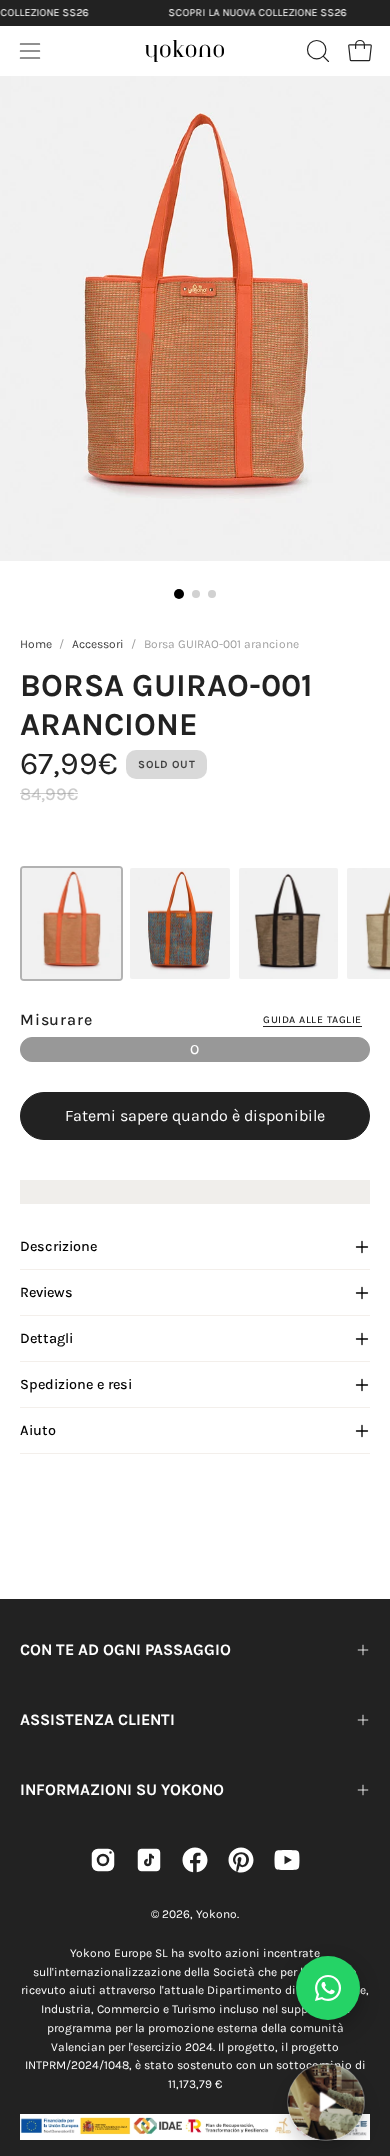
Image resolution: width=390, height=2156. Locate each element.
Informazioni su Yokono (122, 1789)
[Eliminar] (361, 2051)
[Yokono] (185, 48)
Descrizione (58, 1246)
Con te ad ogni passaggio (125, 1649)
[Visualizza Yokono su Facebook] (195, 1860)
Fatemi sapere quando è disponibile (195, 1115)
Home (36, 644)
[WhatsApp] (328, 1988)
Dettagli (46, 1338)
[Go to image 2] (196, 594)
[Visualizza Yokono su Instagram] (103, 1860)
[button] (316, 51)
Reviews (46, 1292)
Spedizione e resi (76, 1384)
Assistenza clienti (97, 1719)
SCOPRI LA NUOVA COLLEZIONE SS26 (257, 12)
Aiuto (38, 1430)
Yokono (216, 1914)
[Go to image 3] (212, 594)
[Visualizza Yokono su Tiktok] (149, 1860)
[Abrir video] (325, 2101)
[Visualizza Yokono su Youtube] (287, 1860)
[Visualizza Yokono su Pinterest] (241, 1860)
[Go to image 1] (179, 594)
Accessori (98, 644)
